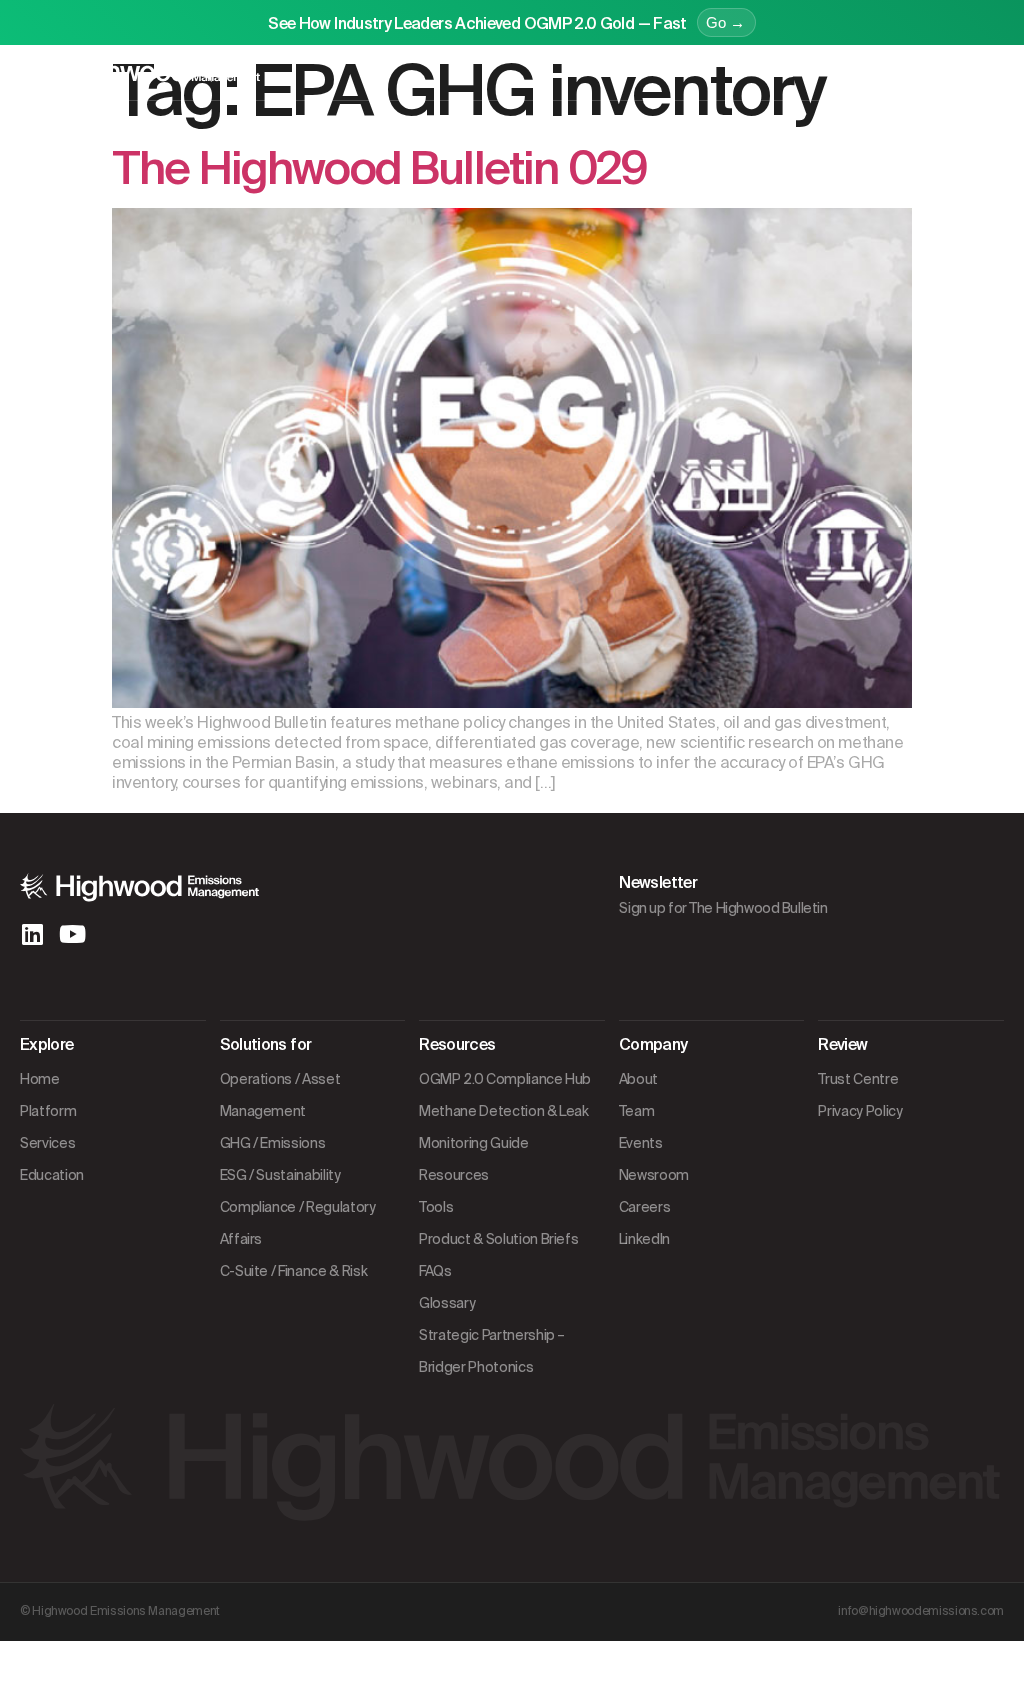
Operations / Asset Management (280, 1095)
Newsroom (654, 1175)
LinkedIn (644, 1239)
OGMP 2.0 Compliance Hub (505, 1079)
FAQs (435, 1271)
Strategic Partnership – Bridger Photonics (492, 1351)
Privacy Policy (860, 1111)
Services (47, 1143)
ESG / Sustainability (280, 1175)
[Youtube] (72, 934)
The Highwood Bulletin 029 (379, 168)
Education (52, 1175)
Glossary (447, 1303)
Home (40, 1079)
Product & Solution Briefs (498, 1239)
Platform (48, 1111)
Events (641, 1143)
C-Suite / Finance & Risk (294, 1271)
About (638, 1079)
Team (637, 1111)
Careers (645, 1207)
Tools (436, 1207)
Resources (454, 1175)
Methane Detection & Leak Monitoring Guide (504, 1127)
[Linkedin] (32, 934)
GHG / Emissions (273, 1143)
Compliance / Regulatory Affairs (298, 1223)
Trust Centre (858, 1079)
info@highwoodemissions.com (921, 1611)
